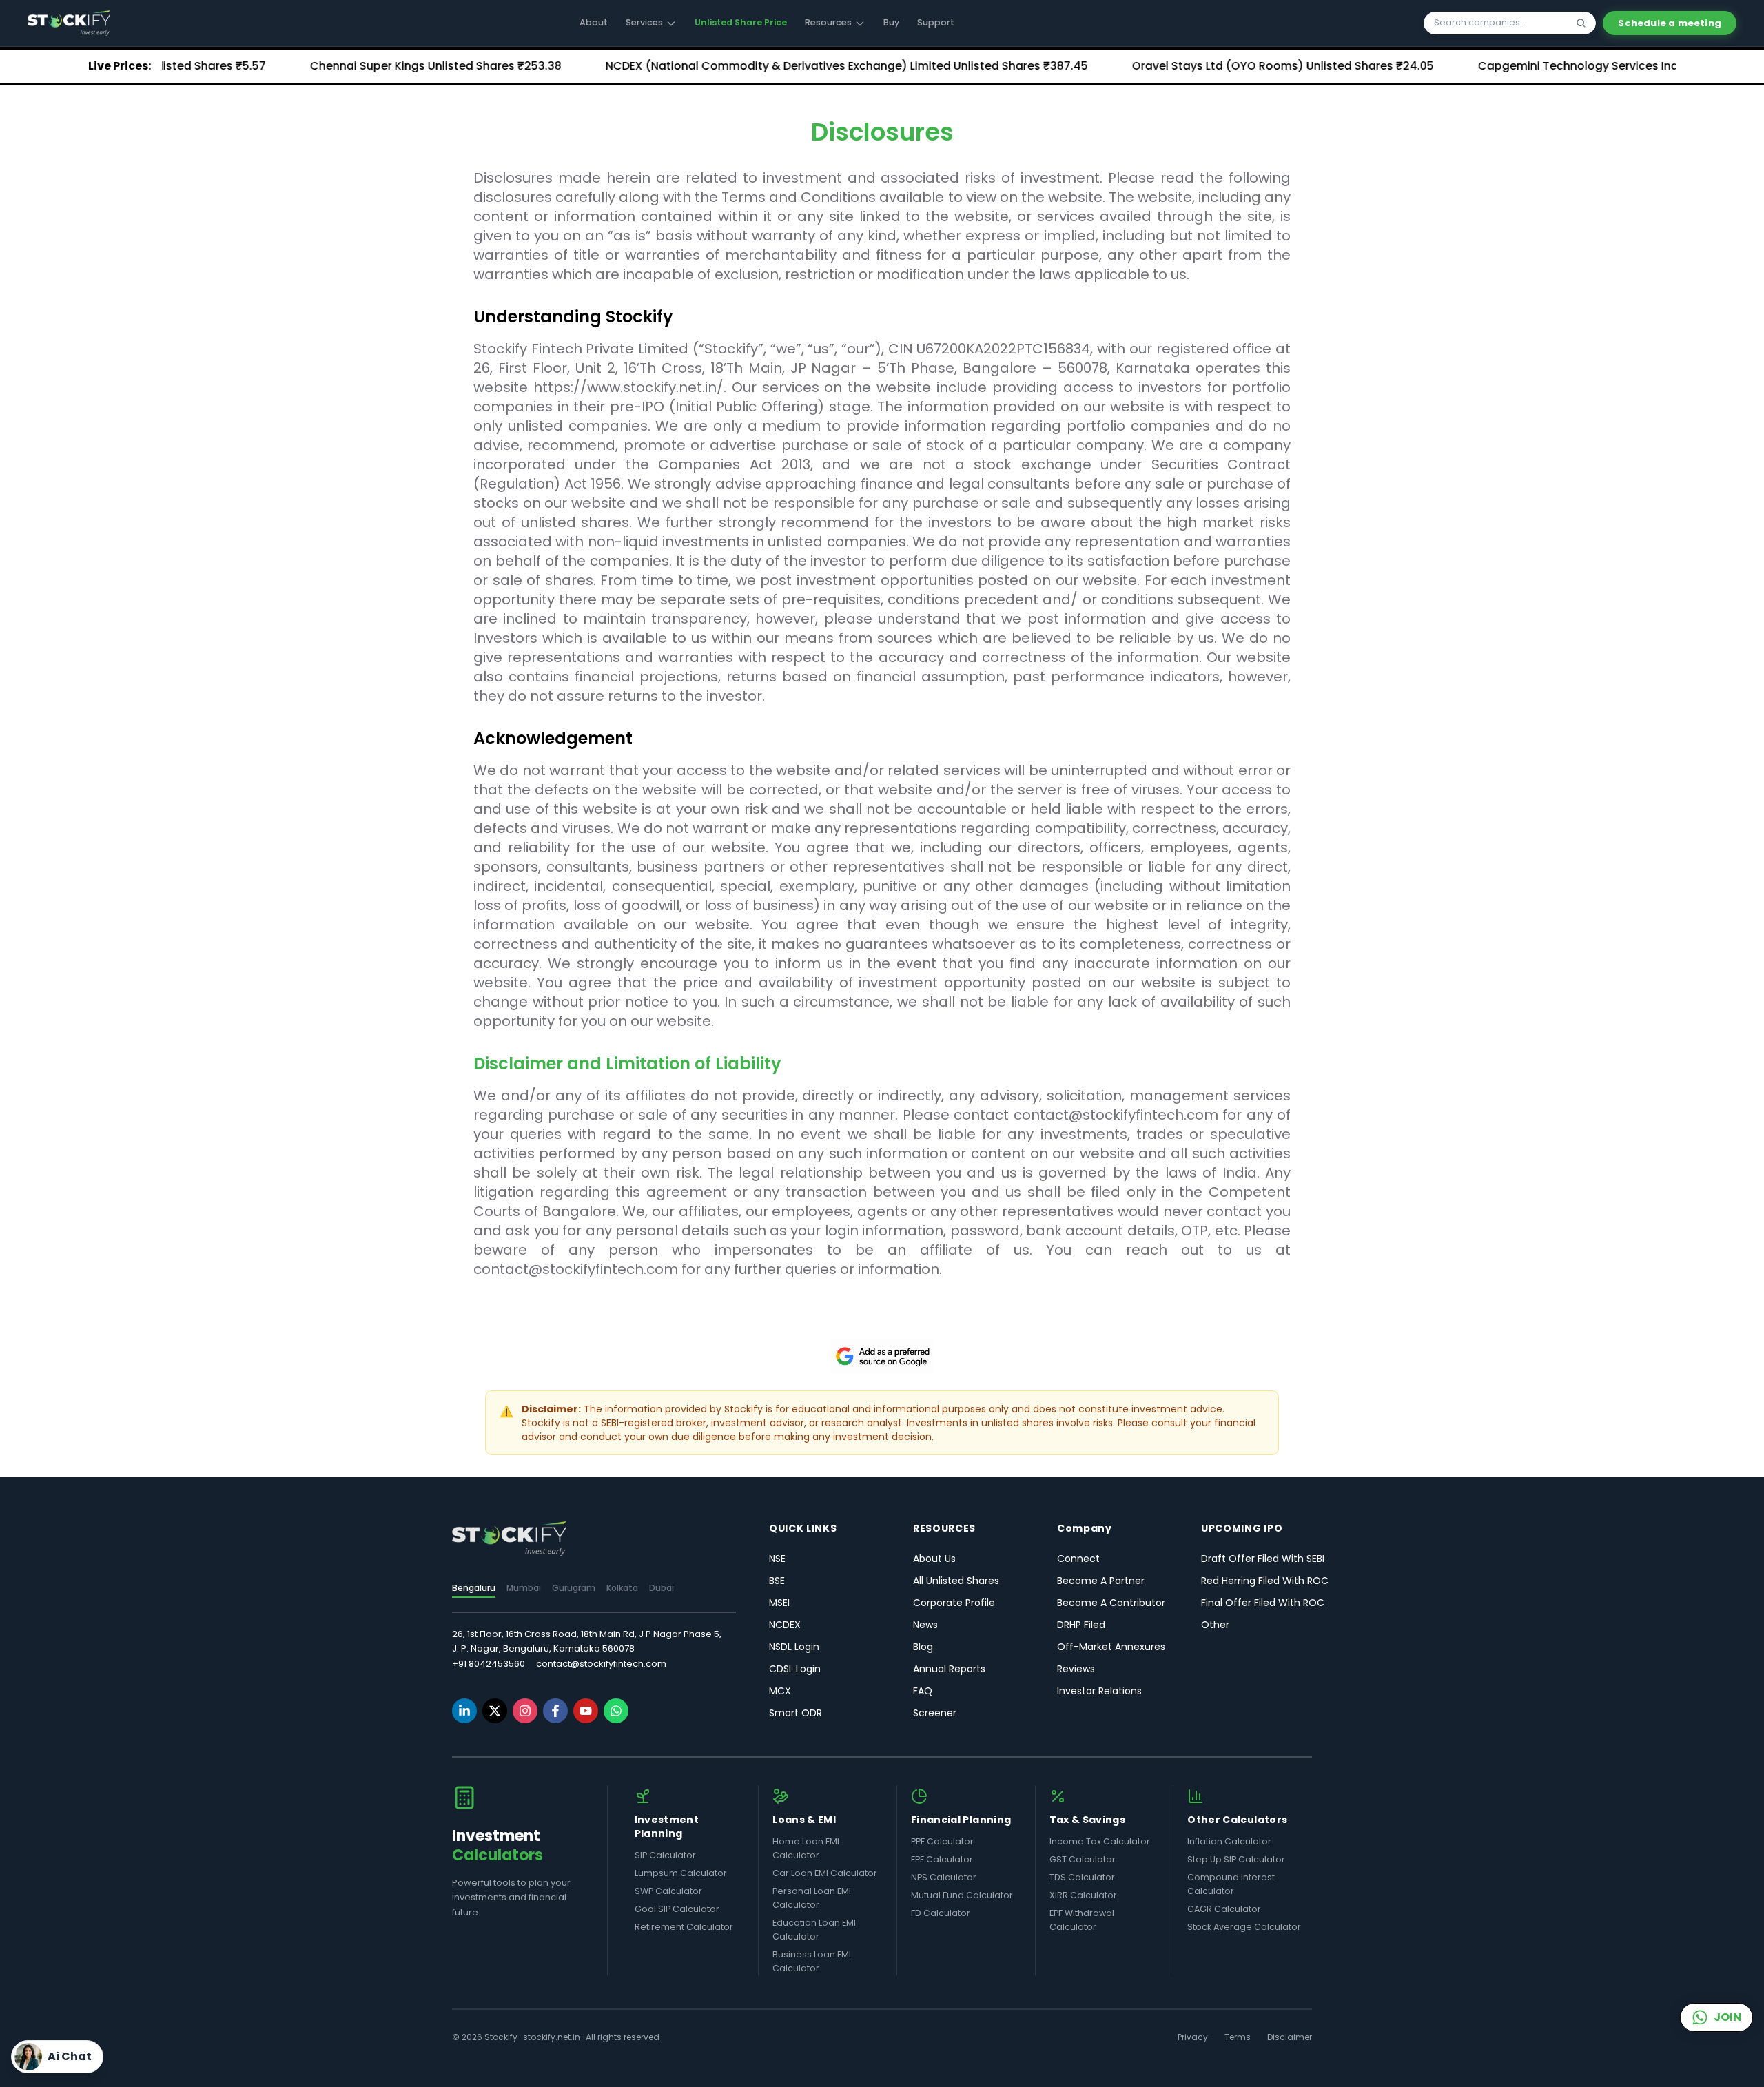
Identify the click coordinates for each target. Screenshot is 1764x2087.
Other (1215, 1625)
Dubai (661, 1588)
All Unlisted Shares (956, 1581)
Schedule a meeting (1670, 23)
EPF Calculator (942, 1859)
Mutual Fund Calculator (962, 1895)
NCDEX (785, 1625)
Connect (1078, 1559)
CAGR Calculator (1224, 1909)
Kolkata (622, 1588)
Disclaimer (1290, 2037)
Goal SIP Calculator (677, 1909)
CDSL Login (795, 1669)
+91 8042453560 (489, 1664)
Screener (935, 1713)
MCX (780, 1691)
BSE (777, 1581)
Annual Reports (949, 1669)
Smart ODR (796, 1713)
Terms (1238, 2037)
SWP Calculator (668, 1891)
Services (644, 22)
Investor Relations (1099, 1691)
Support (936, 22)
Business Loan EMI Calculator (812, 1961)
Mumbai (524, 1588)
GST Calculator (1083, 1859)
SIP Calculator (665, 1855)
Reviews (1076, 1669)
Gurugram (574, 1588)
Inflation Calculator (1229, 1841)
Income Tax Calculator (1100, 1841)
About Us (934, 1559)
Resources (828, 22)
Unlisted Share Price (741, 22)
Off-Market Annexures (1111, 1647)
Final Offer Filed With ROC (1263, 1603)
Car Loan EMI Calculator (825, 1873)
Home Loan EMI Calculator (806, 1848)
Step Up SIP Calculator (1236, 1859)
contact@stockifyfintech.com (601, 1664)
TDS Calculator (1082, 1877)
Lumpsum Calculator (681, 1873)
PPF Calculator (942, 1841)
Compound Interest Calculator (1231, 1884)
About (594, 22)
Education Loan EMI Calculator (814, 1930)
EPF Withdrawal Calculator (1082, 1920)
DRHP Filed (1081, 1625)
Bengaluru (474, 1588)
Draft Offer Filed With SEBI (1263, 1559)
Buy (891, 22)
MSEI (779, 1603)
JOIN (1727, 2017)
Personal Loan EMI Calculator (812, 1898)
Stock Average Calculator (1244, 1927)
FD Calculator (941, 1913)
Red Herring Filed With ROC (1265, 1581)
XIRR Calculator (1083, 1895)
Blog (923, 1647)
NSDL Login (794, 1647)
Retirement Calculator (684, 1927)
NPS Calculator (944, 1877)
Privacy (1193, 2037)
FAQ (923, 1691)
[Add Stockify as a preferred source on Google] (882, 1357)
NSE (777, 1559)
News (925, 1625)
